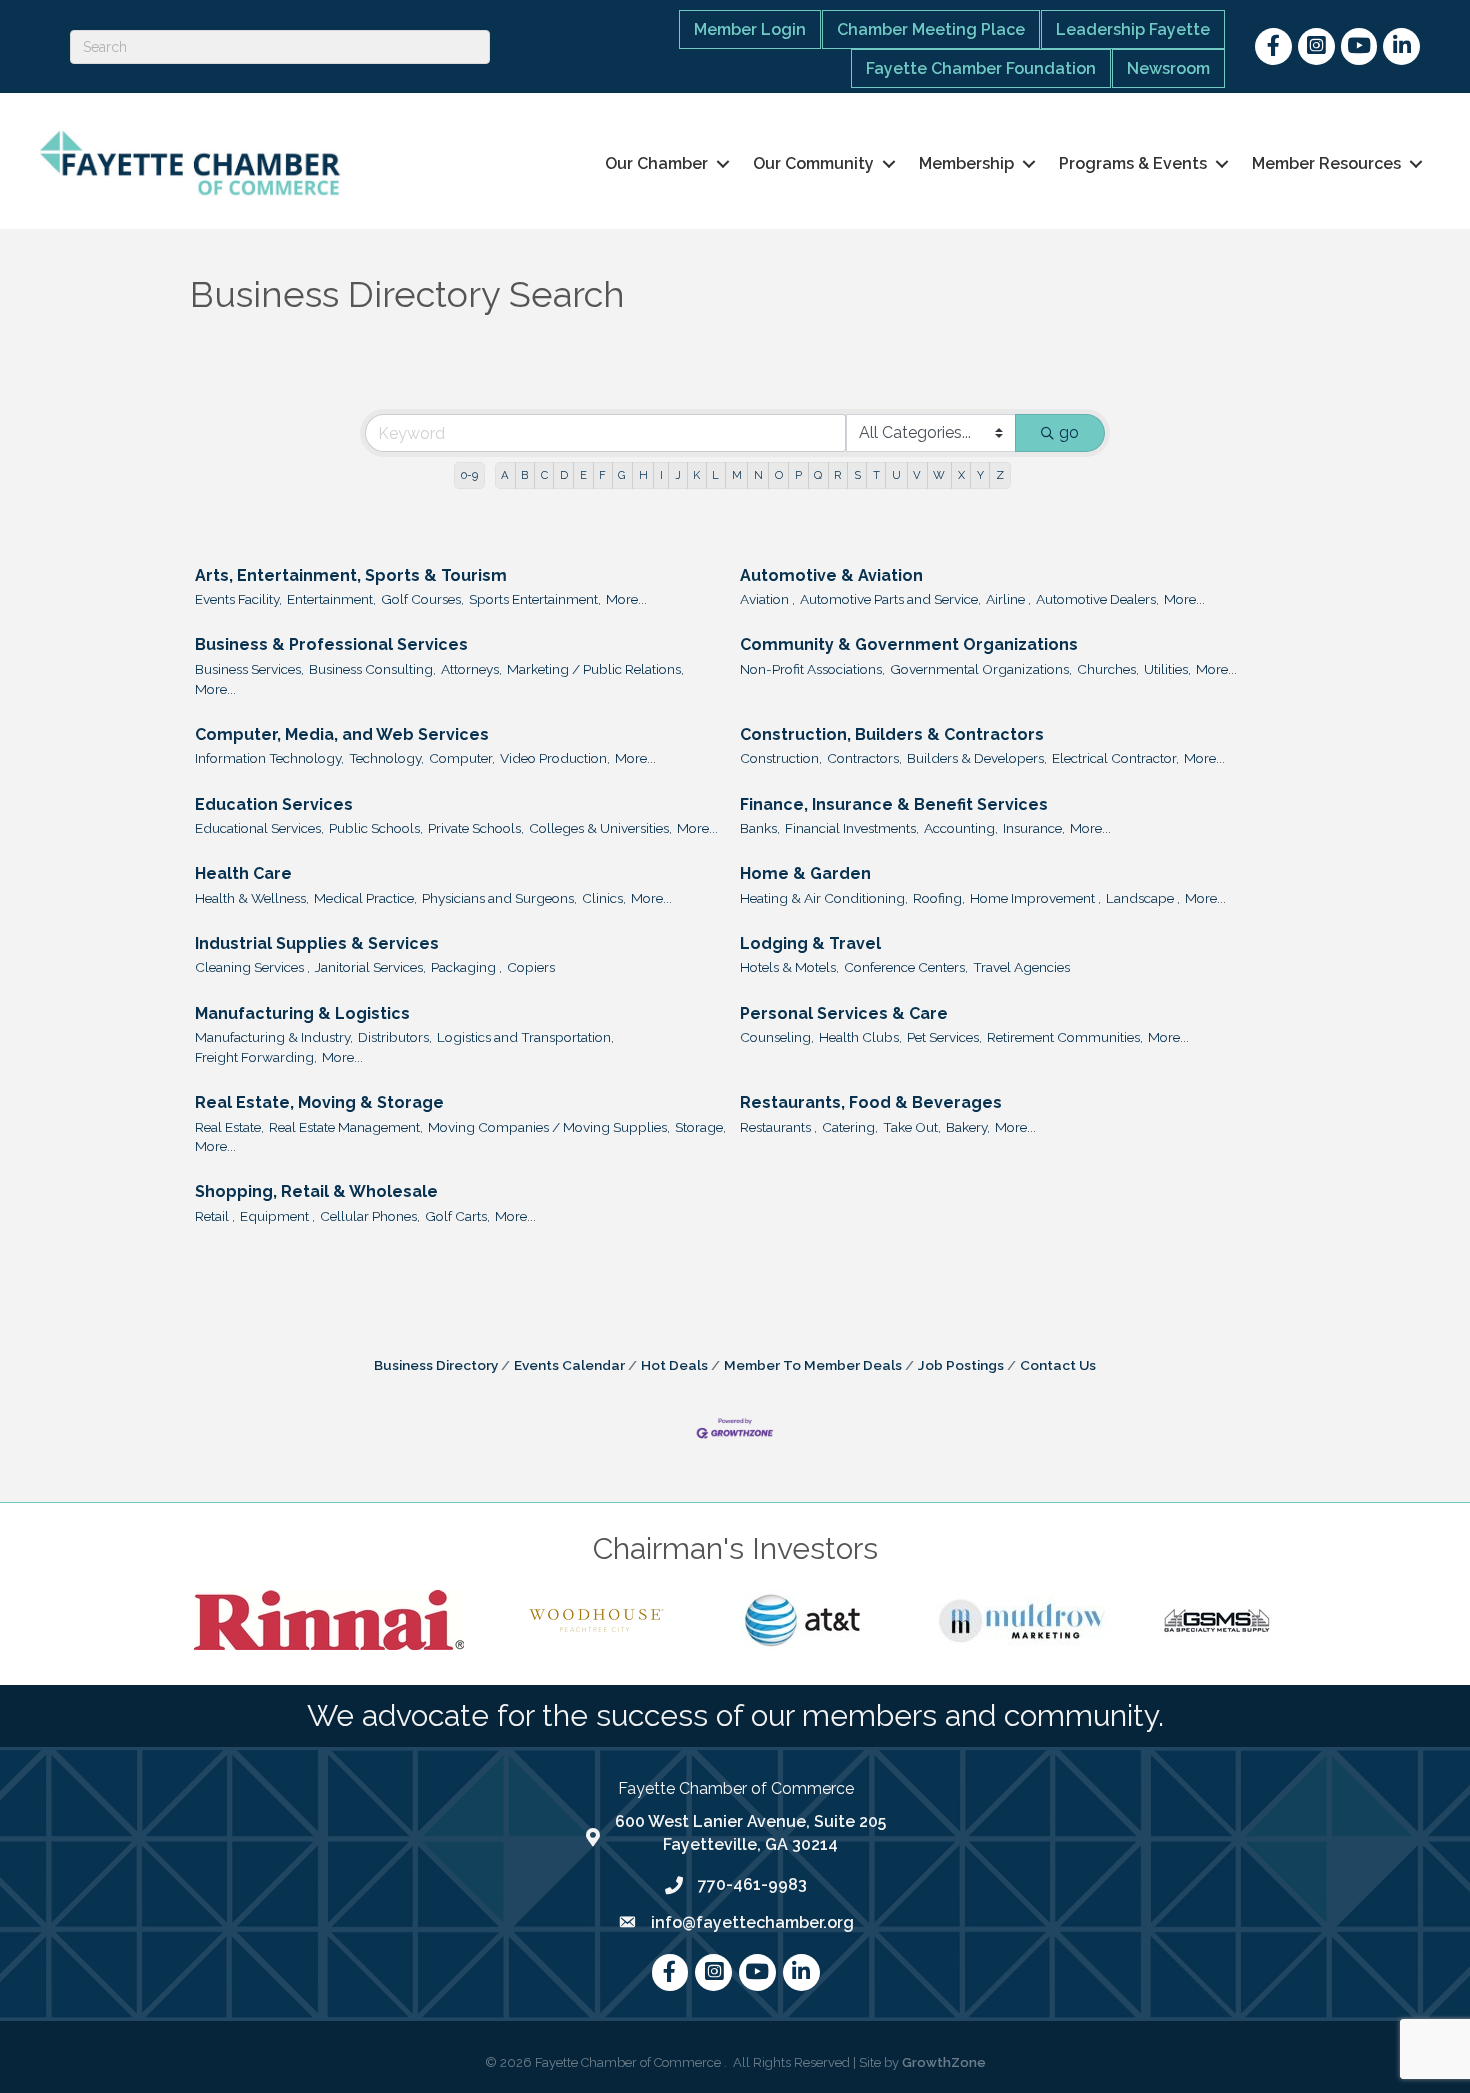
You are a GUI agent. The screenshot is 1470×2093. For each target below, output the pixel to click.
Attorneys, (471, 669)
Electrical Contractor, (1115, 758)
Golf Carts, (457, 1216)
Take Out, (912, 1127)
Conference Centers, (906, 967)
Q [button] (818, 475)
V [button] (917, 475)
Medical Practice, (365, 898)
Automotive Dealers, (1097, 599)
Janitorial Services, (370, 967)
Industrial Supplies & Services (317, 943)
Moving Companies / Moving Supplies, (549, 1127)
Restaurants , (778, 1127)
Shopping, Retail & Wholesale (316, 1191)
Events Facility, (238, 599)
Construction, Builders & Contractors (892, 734)
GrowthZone (944, 2062)
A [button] (505, 475)
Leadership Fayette (1133, 29)
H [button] (643, 475)
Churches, (1108, 669)
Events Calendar (569, 1365)
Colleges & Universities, (600, 828)
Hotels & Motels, (789, 967)
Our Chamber (656, 163)
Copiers (531, 967)
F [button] (602, 475)
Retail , (215, 1216)
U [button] (896, 475)
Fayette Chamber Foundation (981, 68)
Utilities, (1167, 669)
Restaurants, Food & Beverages (871, 1102)
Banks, (760, 828)
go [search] (1069, 432)
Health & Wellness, (252, 898)
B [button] (524, 475)
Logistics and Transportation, (525, 1037)
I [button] (661, 475)
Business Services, (249, 669)
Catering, (850, 1127)
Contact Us (1058, 1365)
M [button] (737, 475)
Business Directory (436, 1365)
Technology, (386, 758)
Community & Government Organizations (909, 644)
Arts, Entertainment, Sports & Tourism (351, 575)
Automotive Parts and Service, (890, 599)
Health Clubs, (860, 1037)
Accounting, (961, 828)
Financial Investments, (852, 828)
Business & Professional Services (331, 644)
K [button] (696, 475)
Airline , (1008, 599)
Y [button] (980, 475)
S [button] (857, 475)
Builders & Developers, (977, 758)
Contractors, (864, 758)
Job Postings (961, 1365)
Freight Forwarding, (256, 1057)
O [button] (779, 475)
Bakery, (968, 1127)
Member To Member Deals (813, 1365)
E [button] (583, 475)
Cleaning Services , (252, 967)
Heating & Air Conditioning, (824, 898)
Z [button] (1000, 475)
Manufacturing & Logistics (302, 1013)
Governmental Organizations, (981, 669)
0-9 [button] (469, 475)
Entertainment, (331, 599)
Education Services (274, 804)
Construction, (781, 758)
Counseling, (777, 1037)
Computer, (462, 758)
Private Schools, (476, 828)
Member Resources (1326, 163)
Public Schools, (376, 828)
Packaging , (466, 967)
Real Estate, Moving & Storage (319, 1102)
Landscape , (1143, 898)
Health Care (243, 873)
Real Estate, (229, 1127)
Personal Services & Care (844, 1013)
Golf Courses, (422, 599)
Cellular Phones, (370, 1216)
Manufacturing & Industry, (274, 1037)
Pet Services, (944, 1037)
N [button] (758, 475)
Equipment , (277, 1216)
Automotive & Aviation (831, 575)
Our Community (813, 163)
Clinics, (604, 898)
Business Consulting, (372, 669)
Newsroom (1168, 68)
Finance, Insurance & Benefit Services (894, 804)
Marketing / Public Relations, (595, 669)
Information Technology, (269, 758)
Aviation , (767, 599)
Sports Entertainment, (535, 599)
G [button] (622, 475)
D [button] (564, 475)
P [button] (798, 475)
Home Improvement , (1035, 898)
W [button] (939, 475)
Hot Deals (674, 1365)
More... (626, 599)
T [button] (876, 475)
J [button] (678, 475)
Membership (966, 163)
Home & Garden (805, 873)
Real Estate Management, (346, 1127)
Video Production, (555, 758)
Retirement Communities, (1065, 1037)
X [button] (961, 475)
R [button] (837, 475)
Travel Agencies (1021, 967)
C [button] (544, 475)
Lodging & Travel (810, 943)
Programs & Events (1133, 163)
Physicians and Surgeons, (499, 898)
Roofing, (939, 898)
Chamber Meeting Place (931, 29)
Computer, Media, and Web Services (342, 734)
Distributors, (395, 1037)
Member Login (750, 29)
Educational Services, (259, 828)
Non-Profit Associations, (812, 669)
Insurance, (1034, 828)
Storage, (700, 1127)
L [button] (715, 475)
